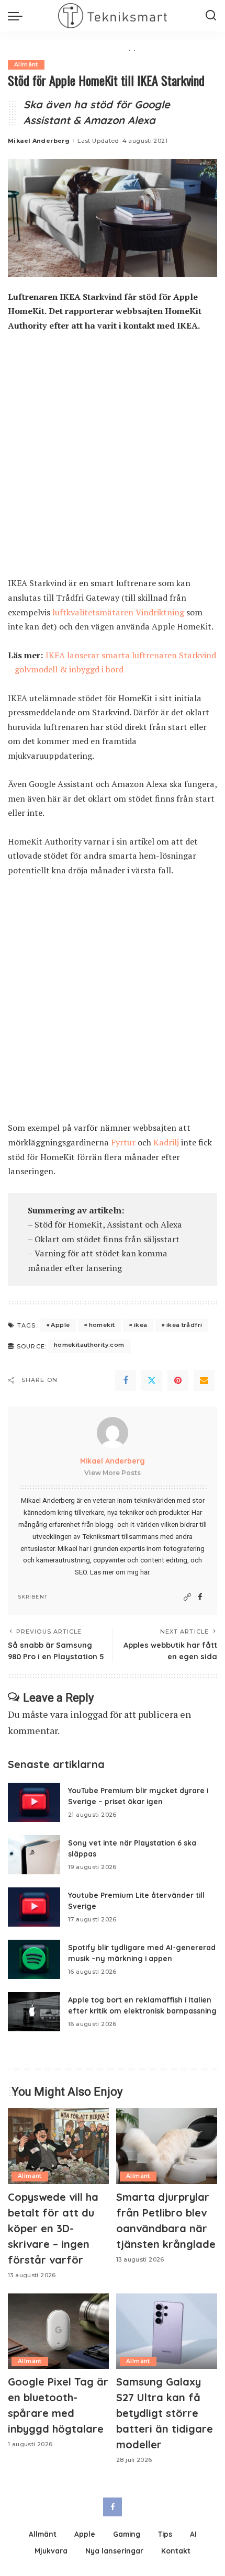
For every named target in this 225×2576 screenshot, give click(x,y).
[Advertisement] (113, 459)
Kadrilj (166, 1142)
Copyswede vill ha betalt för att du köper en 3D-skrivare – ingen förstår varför (53, 2228)
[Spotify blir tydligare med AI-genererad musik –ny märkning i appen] (34, 1959)
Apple (60, 1325)
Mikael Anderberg (39, 141)
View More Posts (113, 1473)
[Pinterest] (178, 1380)
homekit (102, 1325)
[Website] (187, 1597)
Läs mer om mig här (120, 1572)
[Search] (211, 16)
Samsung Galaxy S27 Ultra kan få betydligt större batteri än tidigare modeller (165, 2413)
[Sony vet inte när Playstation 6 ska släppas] (34, 1855)
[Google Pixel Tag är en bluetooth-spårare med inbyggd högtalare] (58, 2331)
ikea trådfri (184, 1325)
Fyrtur (123, 1142)
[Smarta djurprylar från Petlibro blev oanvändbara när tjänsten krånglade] (167, 2146)
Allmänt (26, 65)
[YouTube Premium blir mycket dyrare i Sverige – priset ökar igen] (34, 1802)
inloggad (89, 1714)
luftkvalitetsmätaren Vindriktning (118, 612)
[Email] (204, 1380)
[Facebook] (126, 1380)
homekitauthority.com (89, 1345)
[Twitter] (152, 1380)
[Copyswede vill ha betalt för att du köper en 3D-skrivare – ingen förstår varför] (58, 2146)
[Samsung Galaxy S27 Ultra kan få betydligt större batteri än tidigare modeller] (167, 2331)
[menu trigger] (18, 16)
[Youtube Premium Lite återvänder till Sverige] (34, 1907)
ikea (141, 1325)
